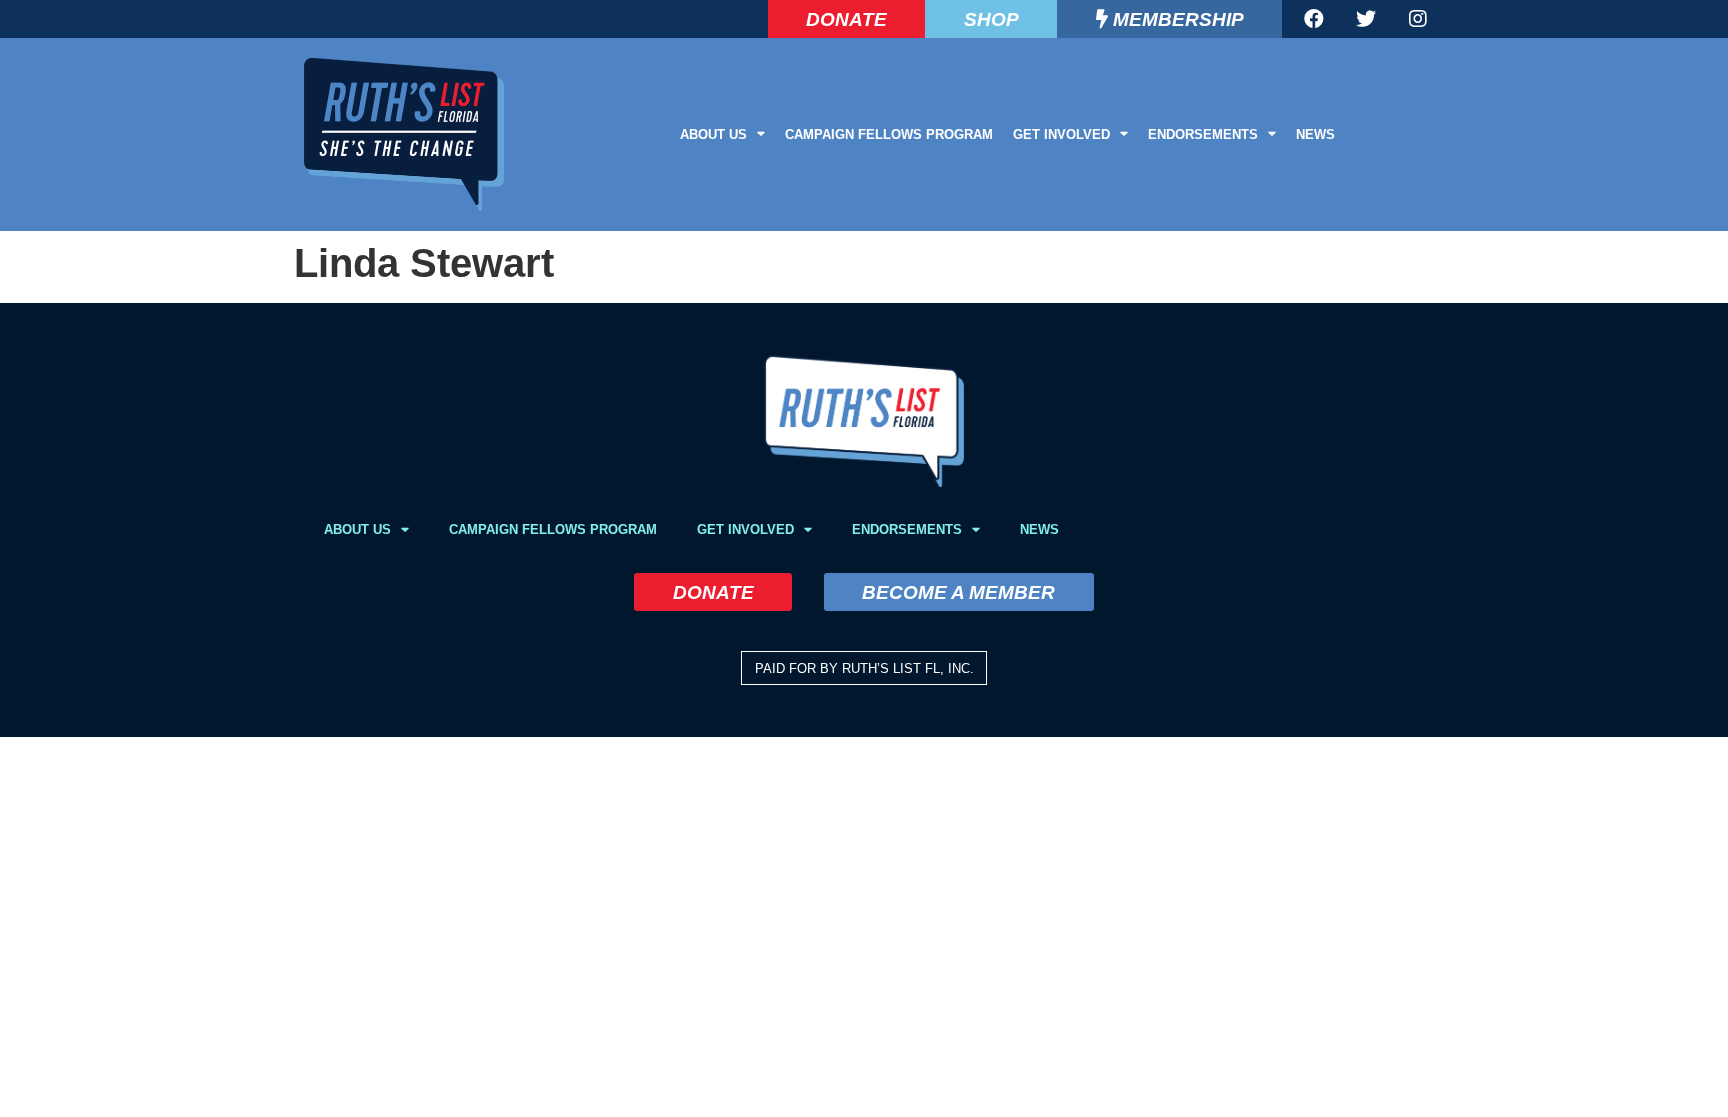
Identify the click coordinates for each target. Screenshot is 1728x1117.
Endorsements (1203, 134)
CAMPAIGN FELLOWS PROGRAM (889, 134)
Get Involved (1061, 134)
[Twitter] (1366, 19)
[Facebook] (1314, 19)
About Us (713, 134)
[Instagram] (1418, 19)
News (1315, 134)
